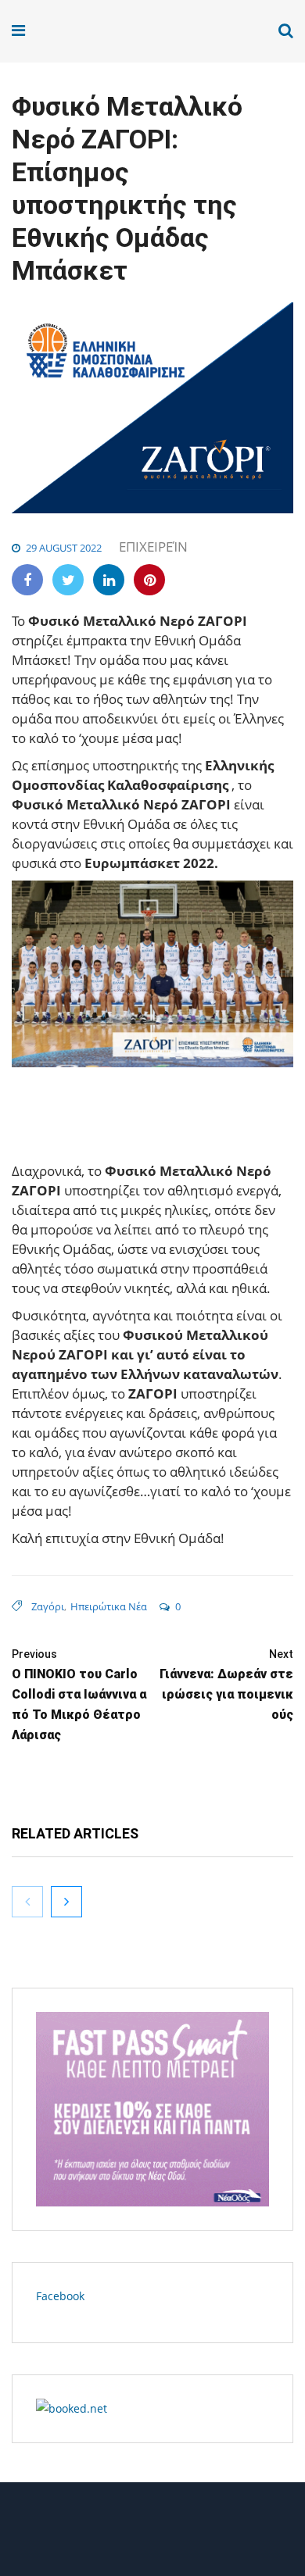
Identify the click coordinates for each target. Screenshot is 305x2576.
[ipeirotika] (72, 31)
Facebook (60, 2296)
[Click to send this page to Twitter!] (68, 580)
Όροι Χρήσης (152, 2535)
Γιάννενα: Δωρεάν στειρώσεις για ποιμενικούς (226, 1685)
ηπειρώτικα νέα (109, 1606)
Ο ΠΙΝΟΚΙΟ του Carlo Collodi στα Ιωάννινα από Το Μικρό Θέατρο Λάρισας (79, 1695)
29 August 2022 (64, 548)
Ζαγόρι (48, 1606)
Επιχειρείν (153, 547)
